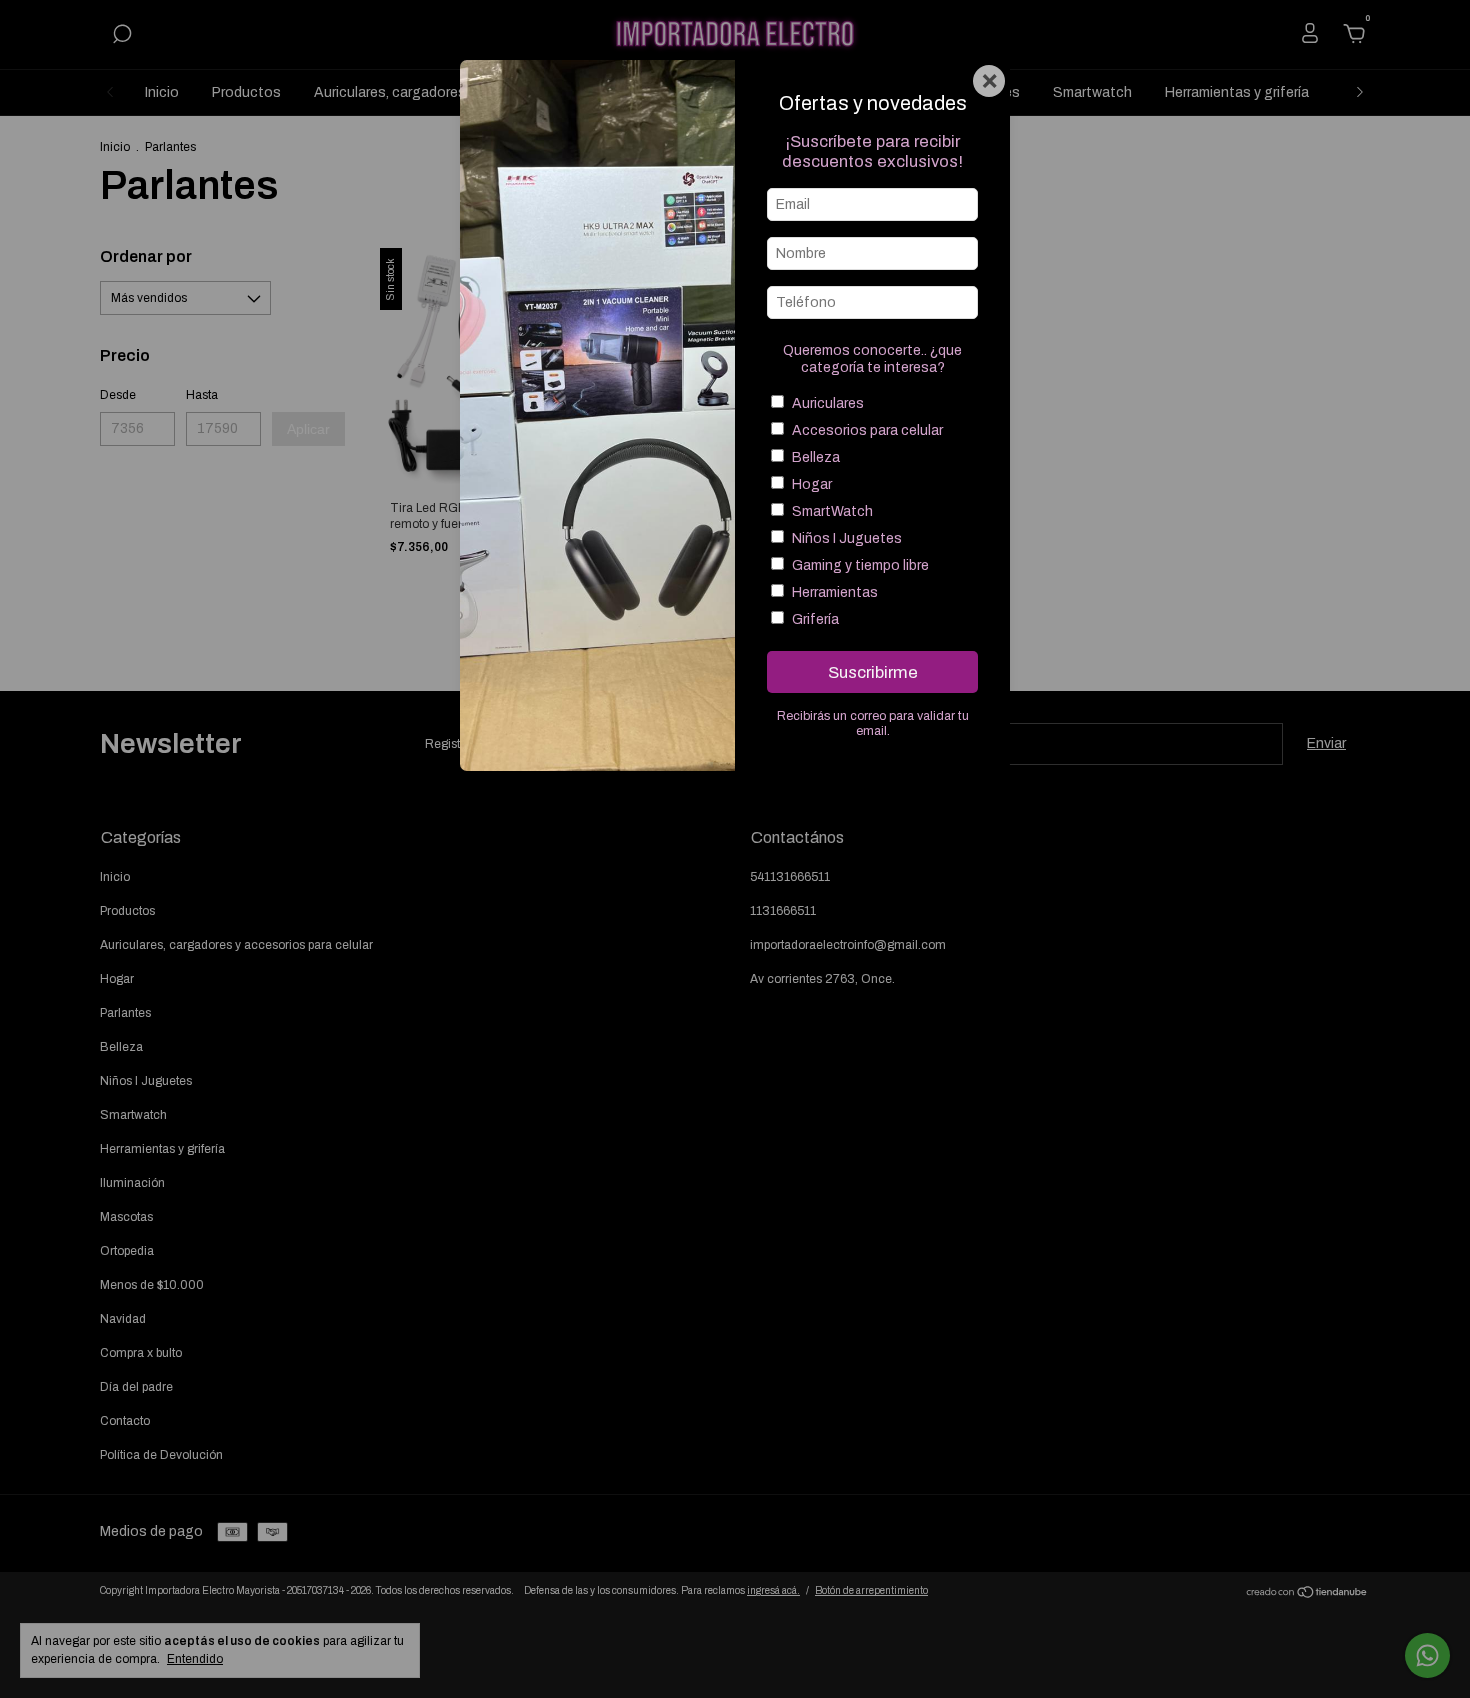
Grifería (815, 619)
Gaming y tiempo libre (860, 565)
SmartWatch (832, 511)
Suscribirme (873, 672)
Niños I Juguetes (847, 538)
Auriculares (828, 403)
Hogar (812, 484)
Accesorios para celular (867, 430)
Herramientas (835, 592)
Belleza (816, 457)
